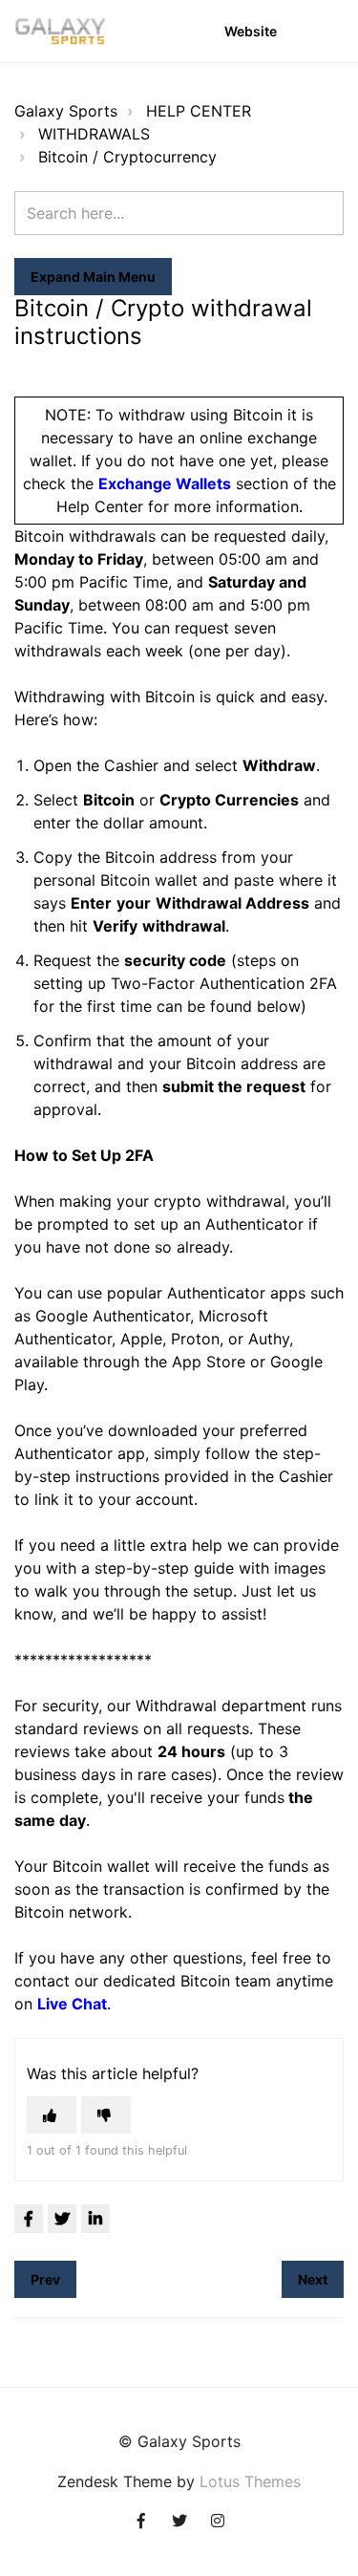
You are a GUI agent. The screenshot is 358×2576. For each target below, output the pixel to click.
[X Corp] (62, 2219)
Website (251, 31)
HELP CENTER (199, 111)
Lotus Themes (250, 2481)
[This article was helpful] (52, 2115)
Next (313, 2279)
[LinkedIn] (95, 2219)
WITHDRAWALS (94, 134)
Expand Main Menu (93, 277)
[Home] (61, 32)
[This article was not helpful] (106, 2115)
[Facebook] (29, 2219)
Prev (45, 2279)
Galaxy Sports (66, 111)
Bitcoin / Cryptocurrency (127, 157)
